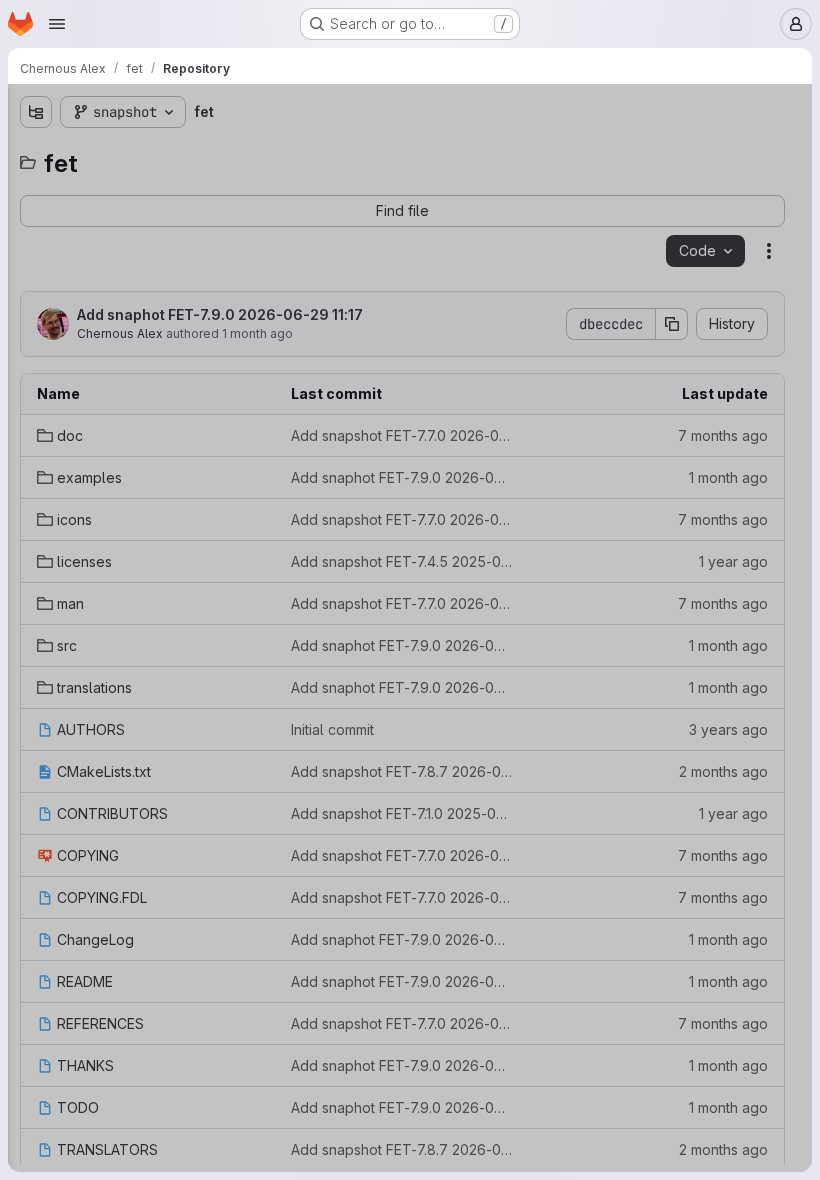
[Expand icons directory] (36, 251)
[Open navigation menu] (57, 24)
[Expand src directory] (36, 347)
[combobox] (164, 151)
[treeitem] (166, 187)
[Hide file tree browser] (36, 112)
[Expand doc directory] (36, 187)
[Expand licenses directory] (36, 283)
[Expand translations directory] (36, 379)
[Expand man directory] (36, 315)
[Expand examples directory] (36, 219)
